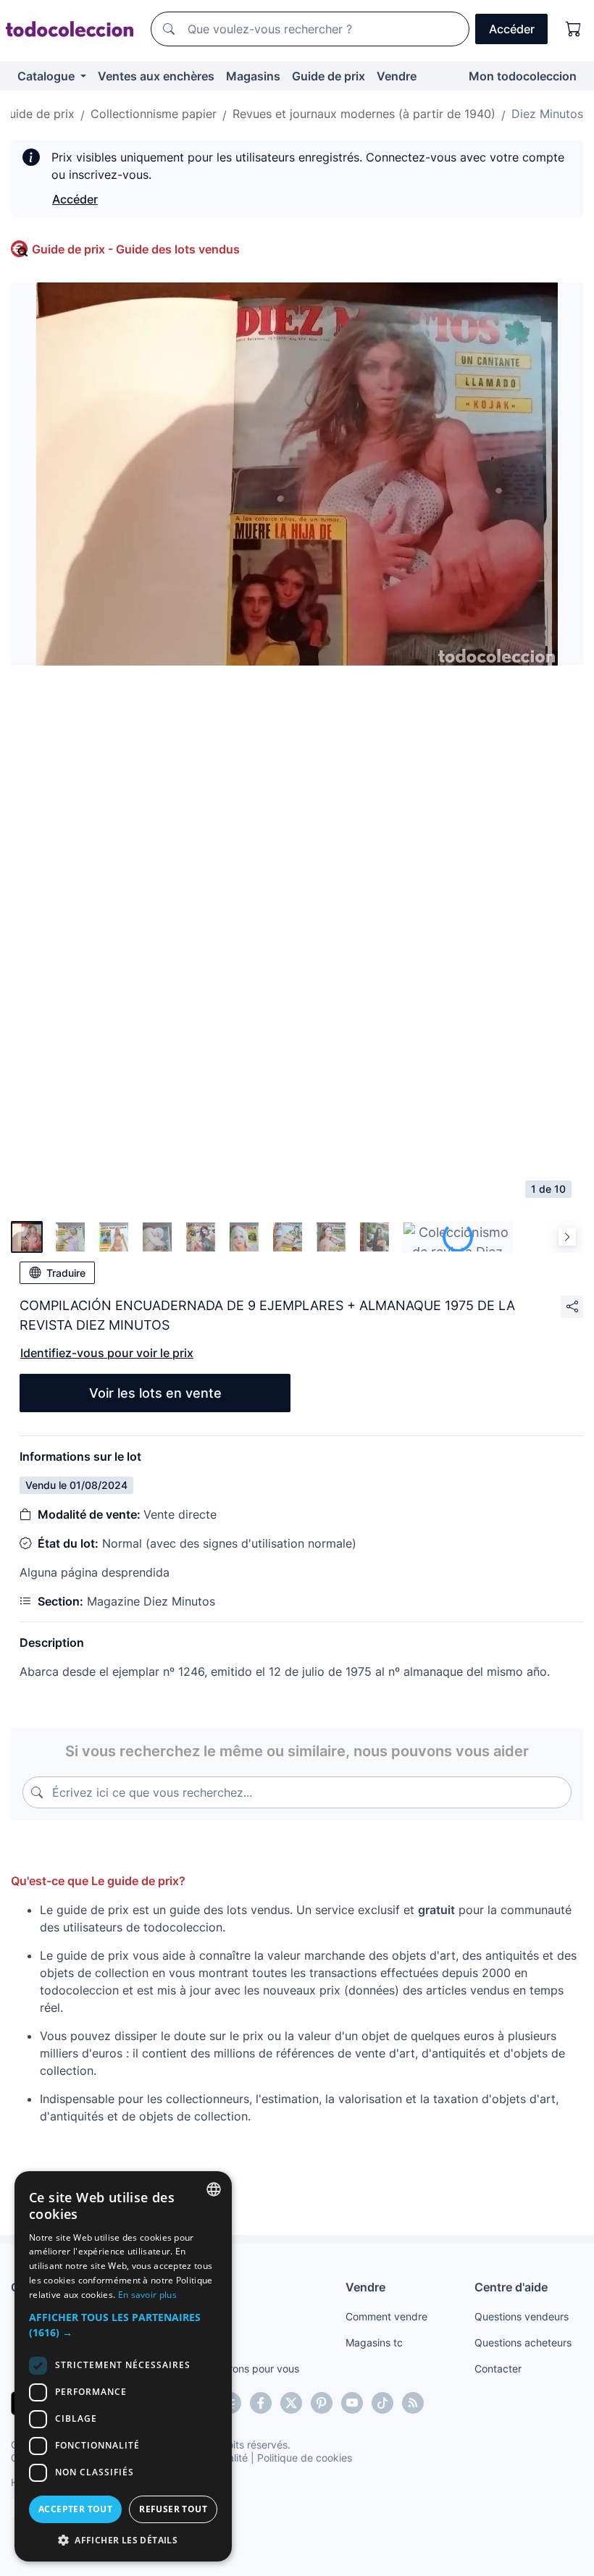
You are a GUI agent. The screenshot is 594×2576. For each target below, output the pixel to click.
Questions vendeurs (522, 2316)
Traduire (66, 1273)
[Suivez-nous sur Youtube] (352, 2403)
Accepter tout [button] (75, 2509)
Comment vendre (386, 2316)
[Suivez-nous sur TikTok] (382, 2403)
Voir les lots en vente (155, 1393)
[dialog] (123, 2366)
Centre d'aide (511, 2287)
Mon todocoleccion (523, 76)
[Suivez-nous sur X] (291, 2403)
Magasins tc (374, 2342)
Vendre (397, 76)
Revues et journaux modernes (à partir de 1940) (364, 114)
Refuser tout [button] (173, 2509)
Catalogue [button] (47, 76)
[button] (123, 2325)
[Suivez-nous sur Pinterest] (322, 2403)
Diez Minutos (547, 114)
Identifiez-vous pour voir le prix (107, 1353)
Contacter (498, 2369)
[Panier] (574, 29)
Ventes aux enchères (156, 76)
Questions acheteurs (523, 2342)
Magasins (253, 76)
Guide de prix (329, 76)
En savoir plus (147, 2295)
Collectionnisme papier (154, 114)
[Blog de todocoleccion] (413, 2403)
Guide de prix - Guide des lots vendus (136, 249)
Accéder (75, 199)
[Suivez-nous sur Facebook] (261, 2403)
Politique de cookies (305, 2458)
